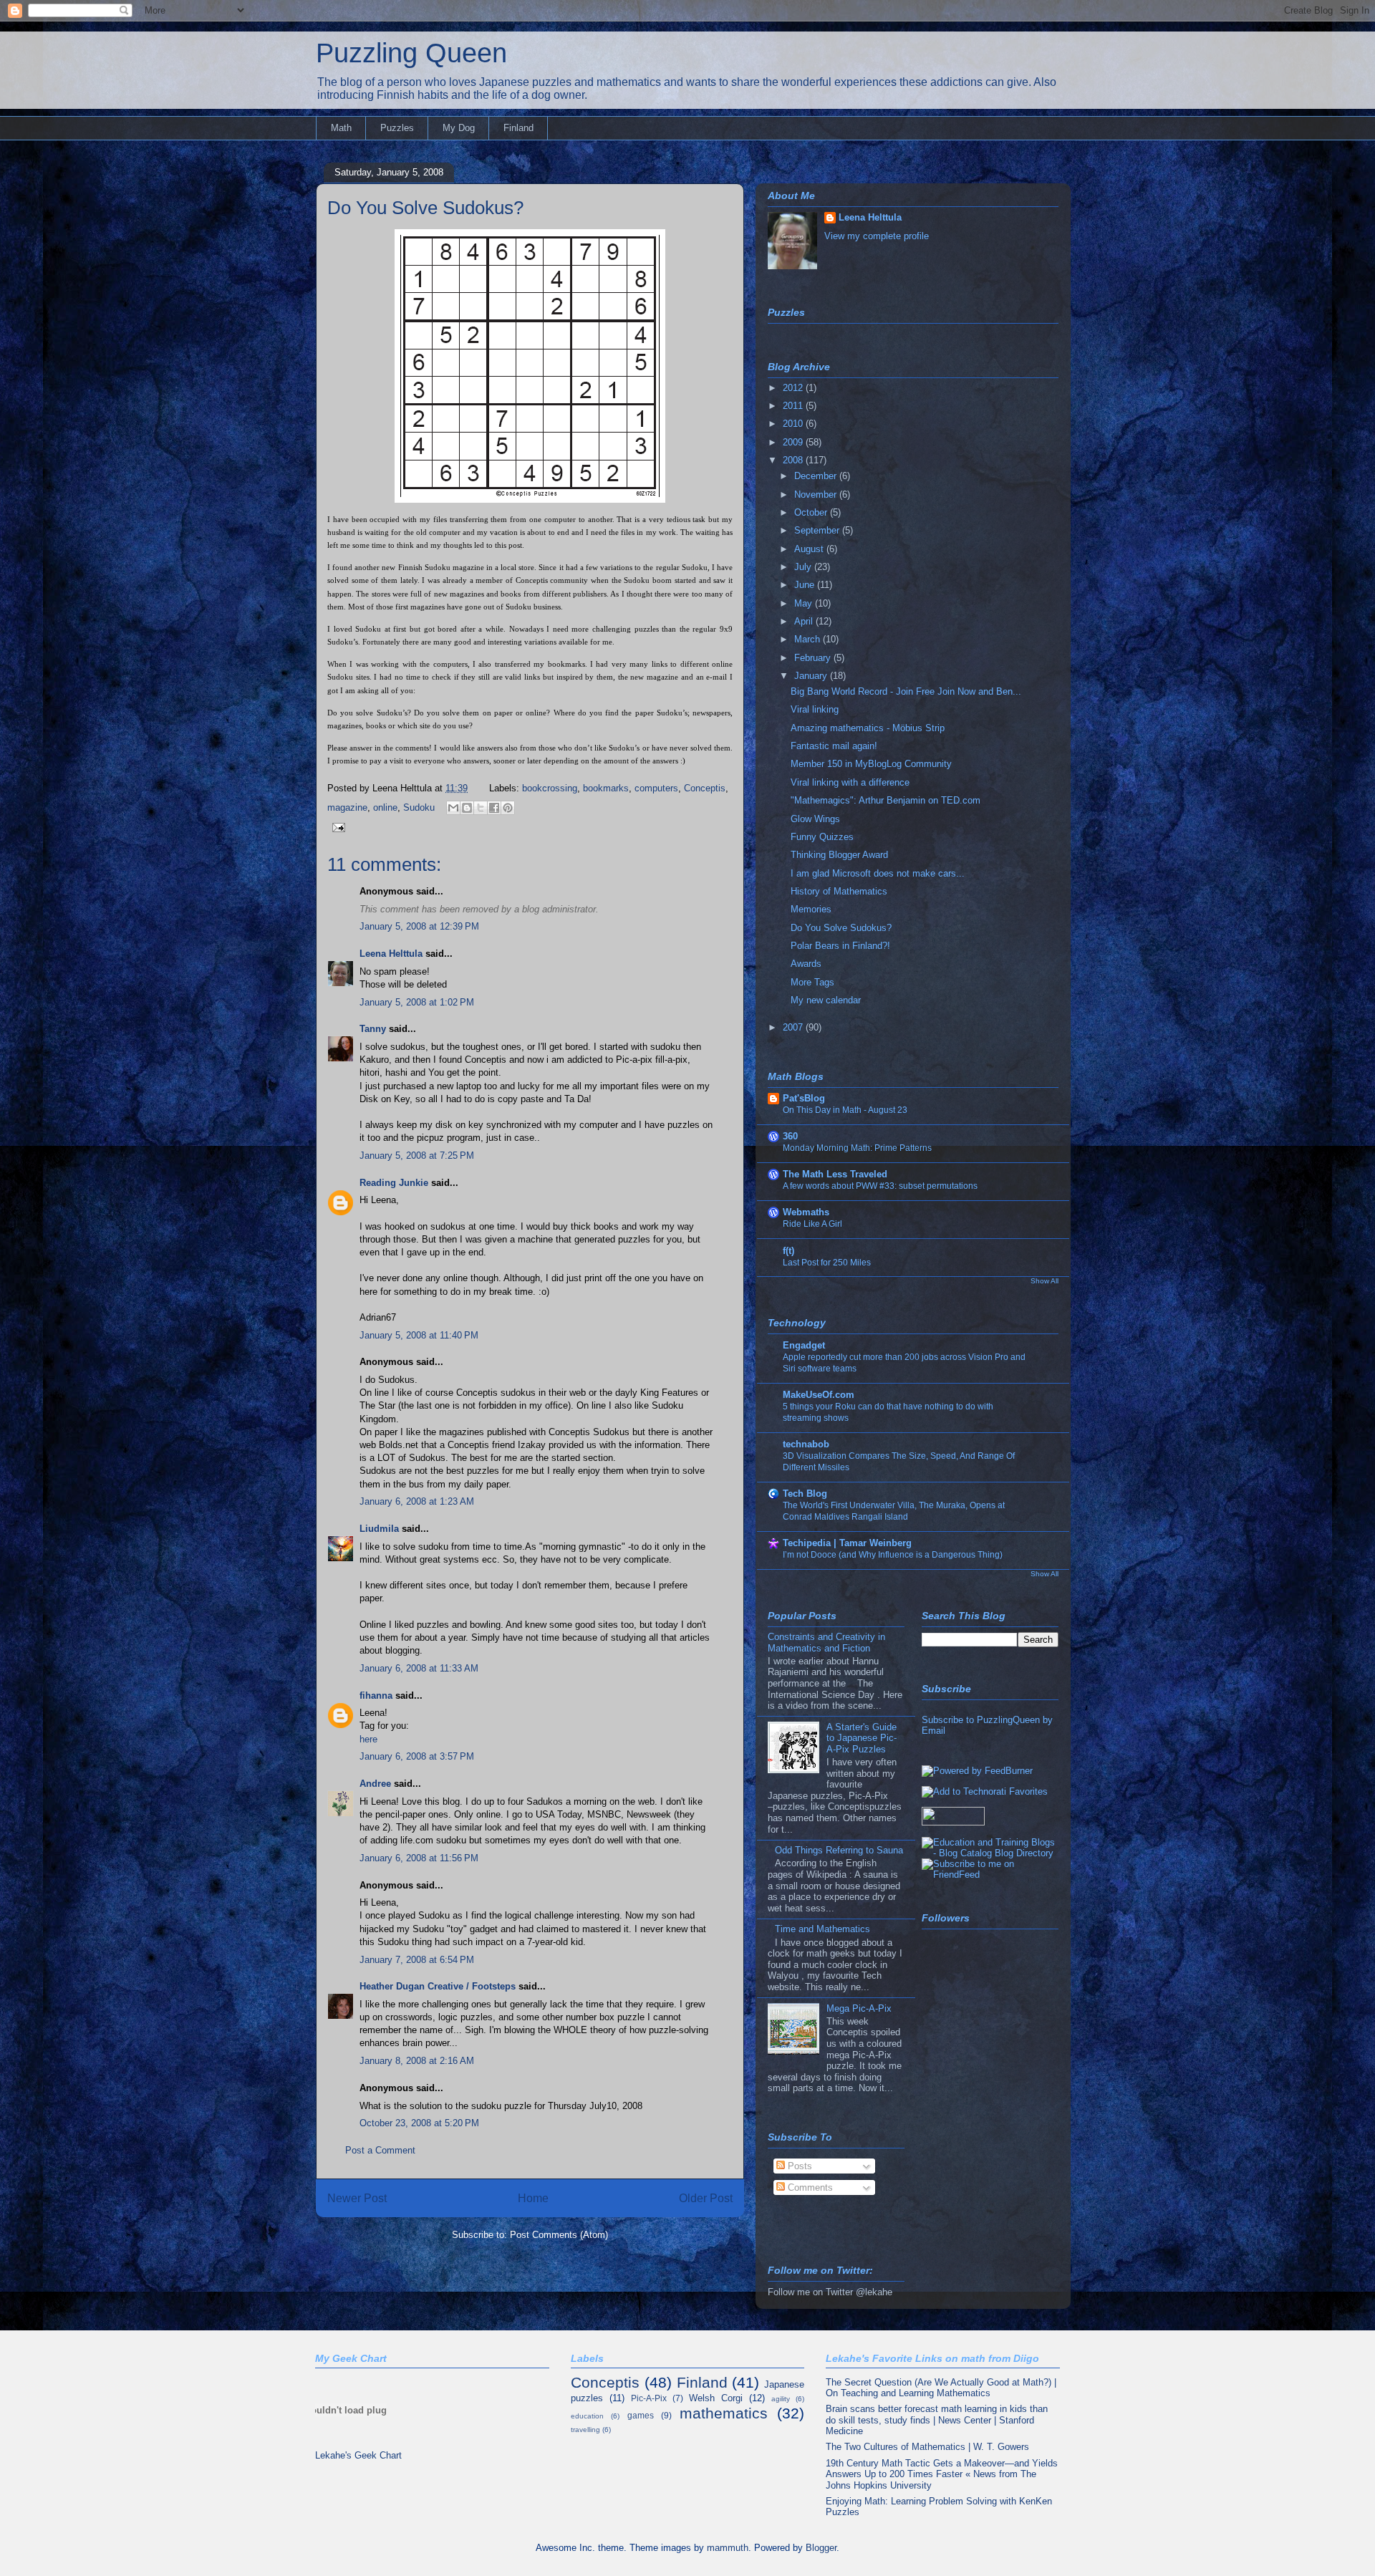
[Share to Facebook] (494, 808)
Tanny (373, 1029)
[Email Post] (336, 827)
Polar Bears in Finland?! (840, 946)
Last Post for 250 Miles (827, 1263)
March (809, 639)
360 (790, 1136)
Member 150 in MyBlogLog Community (871, 764)
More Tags (812, 982)
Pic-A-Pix (649, 2398)
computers (656, 788)
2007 (794, 1027)
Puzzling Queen (411, 53)
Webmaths (806, 1212)
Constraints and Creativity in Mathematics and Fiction (826, 1642)
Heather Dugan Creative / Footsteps (438, 1986)
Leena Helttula (391, 954)
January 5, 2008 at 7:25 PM (417, 1156)
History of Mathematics (839, 891)
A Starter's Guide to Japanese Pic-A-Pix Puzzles (862, 1738)
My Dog (459, 128)
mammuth (728, 2548)
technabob (806, 1444)
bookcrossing (550, 788)
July (804, 567)
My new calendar (826, 1000)
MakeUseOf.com (819, 1395)
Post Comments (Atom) (559, 2235)
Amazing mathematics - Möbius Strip (868, 728)
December (817, 476)
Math (341, 128)
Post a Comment (380, 2150)
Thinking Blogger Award (839, 855)
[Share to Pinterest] (508, 808)
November (817, 495)
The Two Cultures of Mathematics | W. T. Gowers (927, 2447)
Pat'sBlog (804, 1098)
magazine (347, 807)
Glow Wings (815, 819)
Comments (809, 2187)
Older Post (706, 2198)
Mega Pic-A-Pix (859, 2008)
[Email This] (453, 808)
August (810, 549)
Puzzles (397, 128)
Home (533, 2198)
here (368, 1739)
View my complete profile (877, 236)
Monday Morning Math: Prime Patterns (857, 1148)
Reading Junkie (394, 1183)
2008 (794, 460)
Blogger (821, 2548)
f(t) (788, 1251)
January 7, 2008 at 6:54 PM (417, 1960)
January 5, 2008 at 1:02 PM (417, 1002)
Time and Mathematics (822, 1929)
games (641, 2415)
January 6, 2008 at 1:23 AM (417, 1501)
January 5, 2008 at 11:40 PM (419, 1335)
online (385, 807)
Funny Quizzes (822, 837)
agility (781, 2399)
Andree (375, 1784)
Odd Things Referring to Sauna (839, 1850)
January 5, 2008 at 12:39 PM (419, 926)
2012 (794, 388)
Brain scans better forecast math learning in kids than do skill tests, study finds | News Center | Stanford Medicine (937, 2420)
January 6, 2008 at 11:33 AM (419, 1668)
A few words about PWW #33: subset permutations (880, 1186)
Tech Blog (805, 1494)
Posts (799, 2166)
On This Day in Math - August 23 (845, 1110)
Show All (1044, 1281)
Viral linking (815, 709)
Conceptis (705, 788)
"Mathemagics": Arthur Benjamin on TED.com (886, 800)
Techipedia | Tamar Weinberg (847, 1543)
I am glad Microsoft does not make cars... (878, 873)
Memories (811, 909)
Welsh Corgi (716, 2398)
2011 (794, 406)
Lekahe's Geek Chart (358, 2455)
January (812, 676)
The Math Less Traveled (835, 1174)
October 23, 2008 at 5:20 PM (419, 2123)
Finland (518, 128)
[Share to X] (481, 808)
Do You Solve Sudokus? (425, 208)
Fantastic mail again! (834, 746)
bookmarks (606, 788)
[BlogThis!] (467, 808)
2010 (794, 424)
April (805, 621)
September (818, 530)
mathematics (724, 2413)
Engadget (804, 1345)
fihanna (376, 1695)
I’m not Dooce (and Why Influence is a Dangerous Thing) (893, 1555)
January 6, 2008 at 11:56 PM (419, 1858)
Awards (806, 964)
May (805, 603)
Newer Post (357, 2198)
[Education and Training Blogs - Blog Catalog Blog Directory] (990, 1853)
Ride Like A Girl (812, 1224)
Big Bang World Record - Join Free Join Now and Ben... (906, 691)
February (814, 658)
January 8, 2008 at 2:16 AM (417, 2061)
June (806, 585)
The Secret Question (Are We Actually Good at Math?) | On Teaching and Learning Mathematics (941, 2388)
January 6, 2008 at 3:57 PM (417, 1756)
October (812, 512)
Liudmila (379, 1529)
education (587, 2416)
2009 (794, 442)
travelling (585, 2430)
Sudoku (419, 807)
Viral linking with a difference (850, 782)
